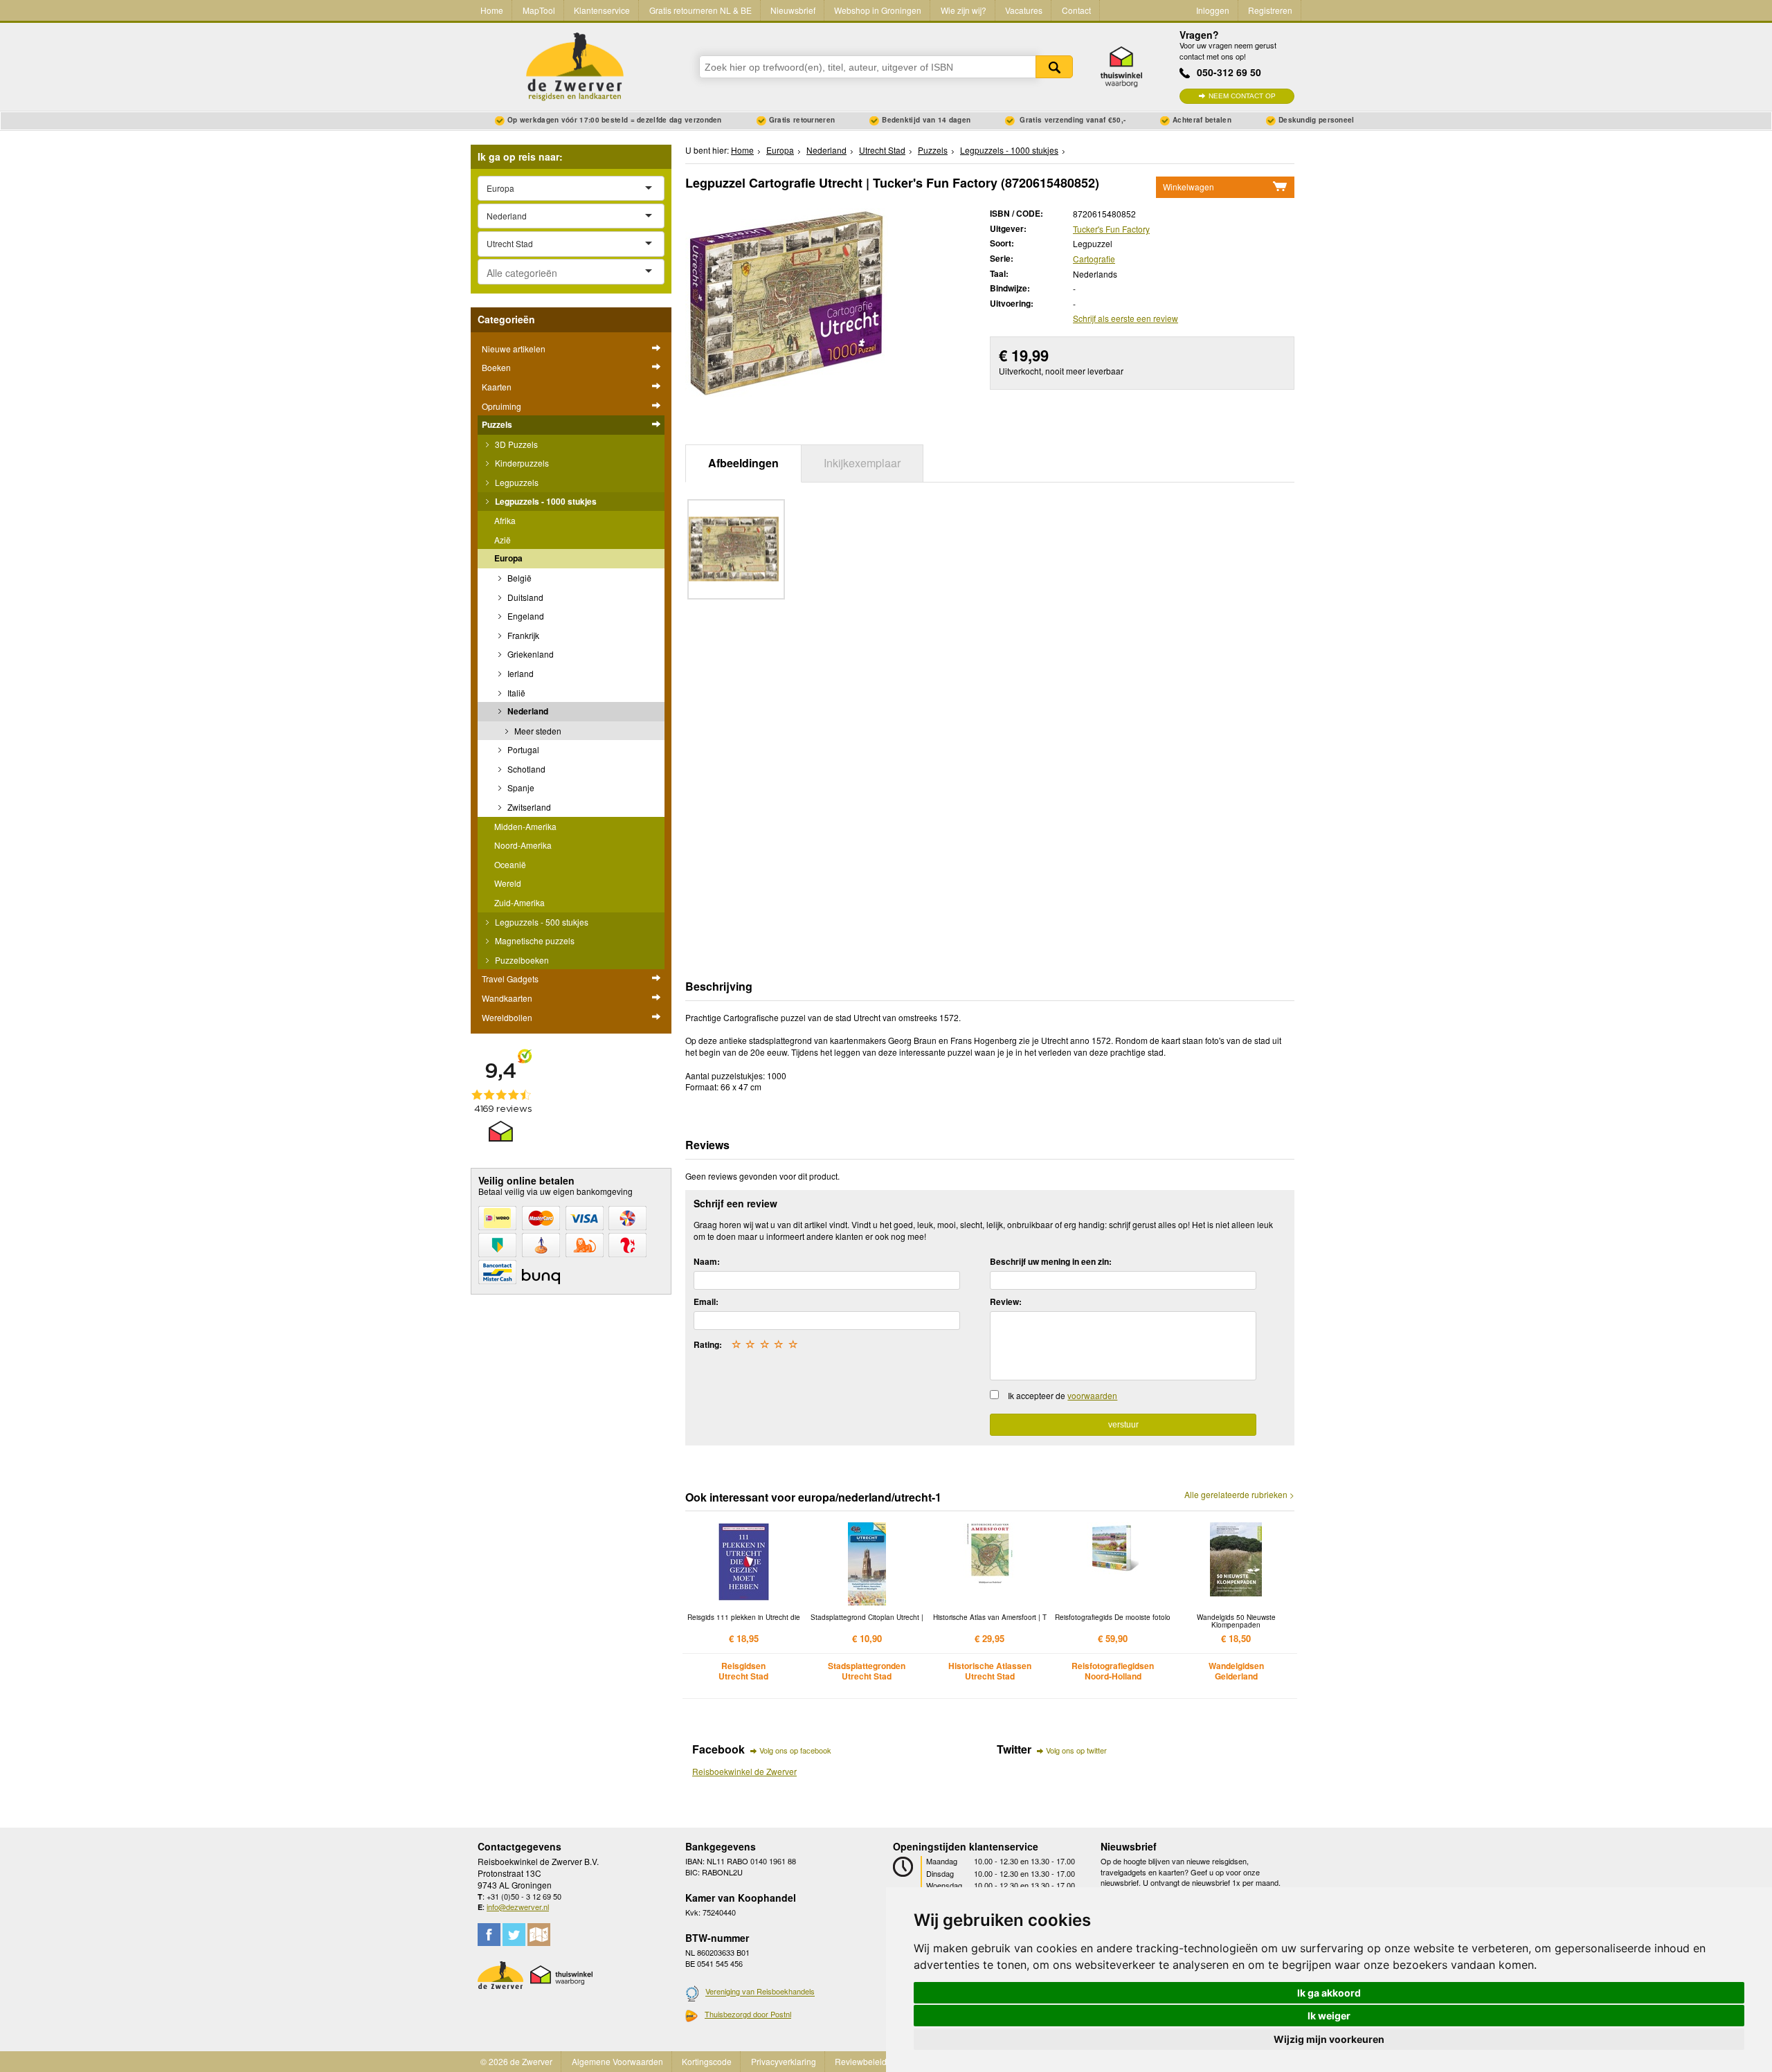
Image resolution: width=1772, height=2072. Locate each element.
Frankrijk (522, 635)
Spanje (520, 787)
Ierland (519, 673)
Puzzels (497, 424)
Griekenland (530, 654)
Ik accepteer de (1063, 1395)
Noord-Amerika (523, 845)
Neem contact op (1242, 96)
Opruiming (501, 406)
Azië (503, 540)
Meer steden (537, 731)
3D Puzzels (515, 444)
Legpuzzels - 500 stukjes (541, 922)
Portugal (522, 749)
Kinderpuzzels (521, 463)
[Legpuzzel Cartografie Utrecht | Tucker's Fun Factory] (787, 302)
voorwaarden (1092, 1395)
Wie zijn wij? (964, 10)
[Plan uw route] (539, 1935)
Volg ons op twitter (1076, 1750)
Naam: (707, 1261)
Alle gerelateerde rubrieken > (1239, 1495)
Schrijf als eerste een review (1125, 318)
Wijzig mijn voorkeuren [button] (1329, 2039)
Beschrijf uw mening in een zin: (1051, 1261)
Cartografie (1094, 259)
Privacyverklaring (784, 2061)
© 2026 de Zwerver (516, 2061)
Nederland (527, 711)
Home (492, 10)
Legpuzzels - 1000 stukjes (545, 501)
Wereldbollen (507, 1017)
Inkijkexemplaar (862, 463)
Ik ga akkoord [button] (1329, 1993)
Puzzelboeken (521, 960)
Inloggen (1213, 10)
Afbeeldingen (743, 463)
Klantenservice (602, 10)
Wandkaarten (507, 998)
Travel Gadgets (510, 979)
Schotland (525, 769)
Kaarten (497, 387)
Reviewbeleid (861, 2061)
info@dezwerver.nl (518, 1907)
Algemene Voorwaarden (617, 2061)
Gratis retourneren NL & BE (700, 10)
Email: (706, 1301)
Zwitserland (528, 807)
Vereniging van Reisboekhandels (760, 1992)
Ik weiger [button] (1329, 2016)
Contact (1076, 10)
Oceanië (510, 864)
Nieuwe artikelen (514, 349)
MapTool (539, 10)
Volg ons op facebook (795, 1750)
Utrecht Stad (882, 150)
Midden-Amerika (525, 826)
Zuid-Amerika (519, 902)
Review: (1006, 1301)
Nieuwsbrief (793, 10)
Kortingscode (707, 2061)
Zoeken (1054, 67)
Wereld (508, 883)
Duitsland (524, 597)
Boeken (496, 367)
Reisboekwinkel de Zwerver (744, 1771)
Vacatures (1024, 10)
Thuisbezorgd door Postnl (748, 2014)
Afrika (505, 520)
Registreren (1270, 10)
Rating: (708, 1344)
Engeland (525, 616)
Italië (515, 693)
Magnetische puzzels (534, 940)
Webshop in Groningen (878, 10)
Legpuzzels (516, 482)
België (518, 578)
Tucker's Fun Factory (1111, 229)
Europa (508, 558)
